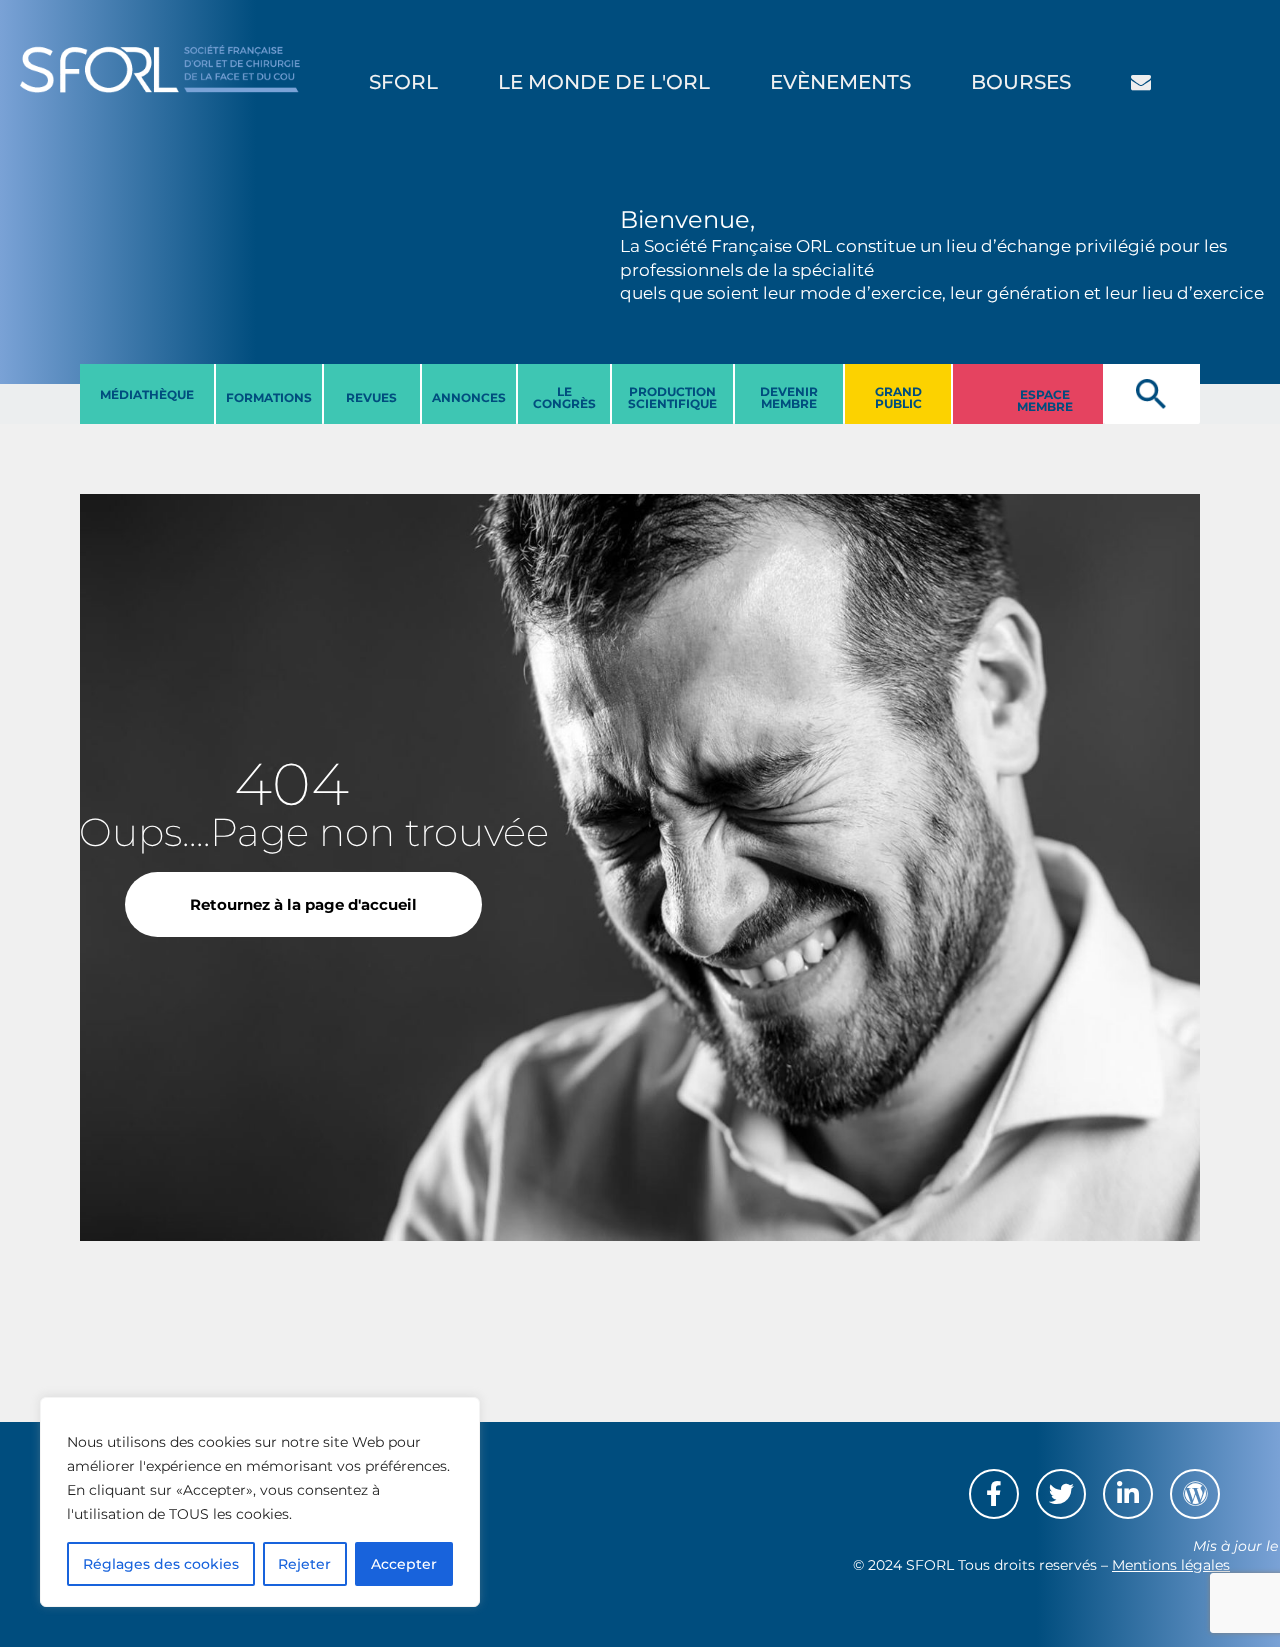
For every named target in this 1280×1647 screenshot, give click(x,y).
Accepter (404, 1564)
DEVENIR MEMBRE (789, 397)
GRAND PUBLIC (898, 397)
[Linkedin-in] (1128, 1494)
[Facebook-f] (994, 1494)
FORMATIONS (269, 397)
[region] (260, 1502)
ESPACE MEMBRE (1045, 400)
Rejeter (304, 1564)
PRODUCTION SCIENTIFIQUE (672, 397)
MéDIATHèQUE (147, 394)
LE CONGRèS (564, 397)
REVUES (371, 397)
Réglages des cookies (161, 1564)
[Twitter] (1061, 1494)
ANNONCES (469, 397)
